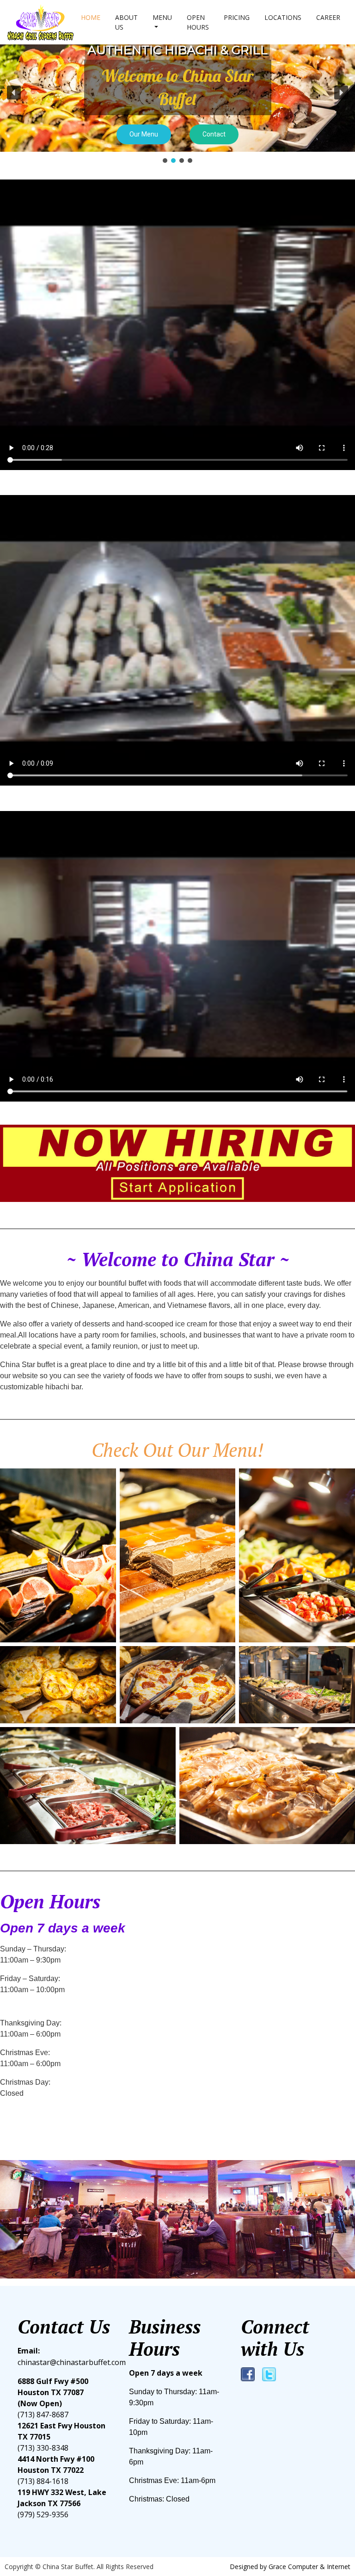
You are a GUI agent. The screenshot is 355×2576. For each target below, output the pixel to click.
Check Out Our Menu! (177, 1450)
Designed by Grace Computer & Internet (290, 2567)
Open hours (198, 22)
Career (328, 17)
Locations (283, 17)
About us (126, 22)
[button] (14, 93)
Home (91, 17)
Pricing (237, 17)
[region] (177, 99)
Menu (162, 17)
